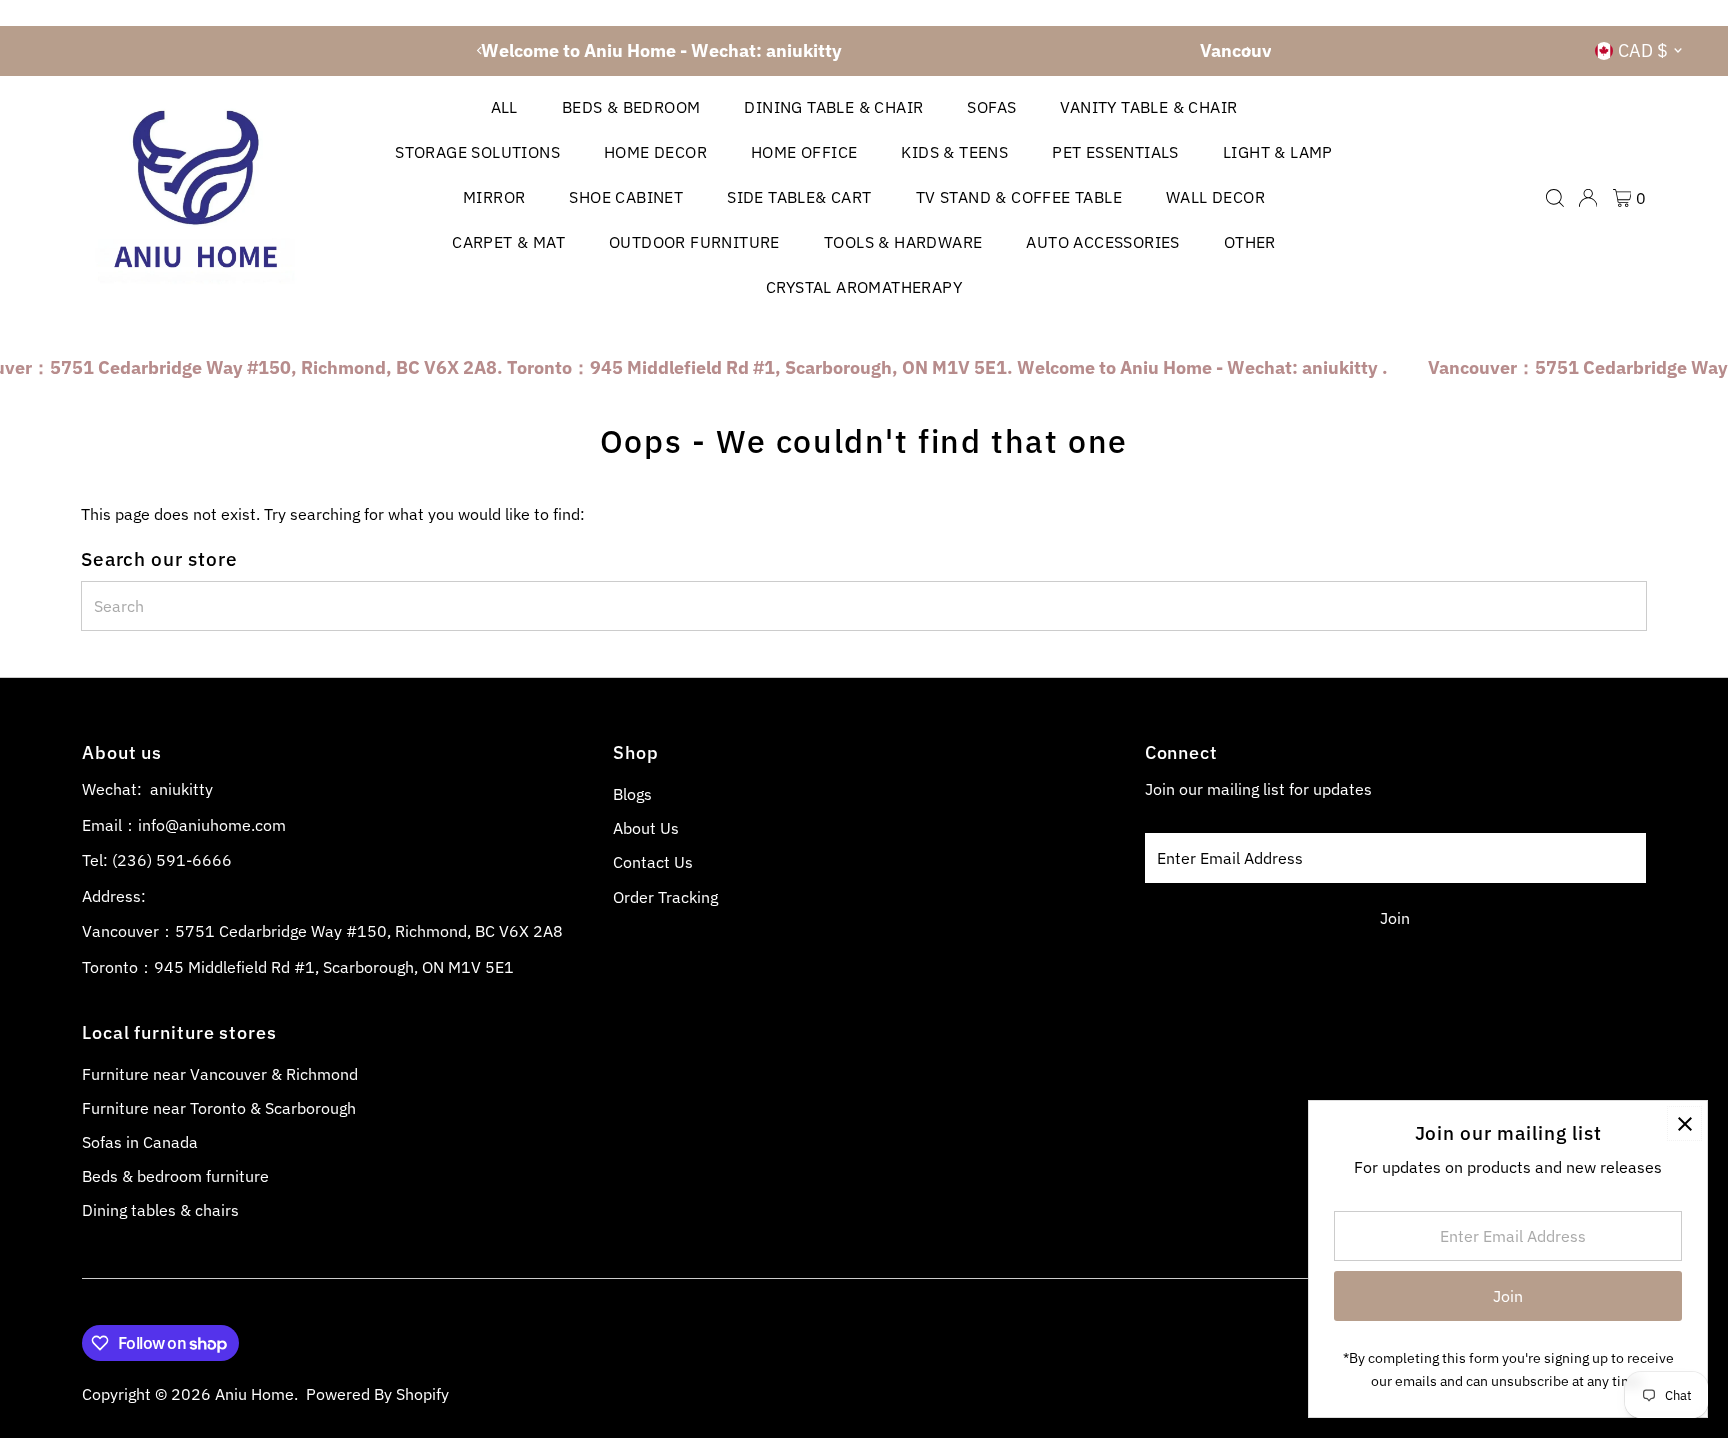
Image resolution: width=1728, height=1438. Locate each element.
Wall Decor (1215, 197)
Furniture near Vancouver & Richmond (220, 1074)
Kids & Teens (954, 152)
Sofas (991, 107)
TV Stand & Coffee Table (1019, 197)
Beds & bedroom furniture (175, 1176)
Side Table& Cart (799, 197)
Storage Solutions (477, 152)
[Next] (1248, 50)
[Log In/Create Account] (1588, 198)
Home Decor (655, 152)
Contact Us (653, 862)
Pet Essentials (1115, 152)
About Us (646, 828)
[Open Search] (1555, 198)
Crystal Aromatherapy (864, 287)
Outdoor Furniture (694, 242)
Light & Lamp (1278, 152)
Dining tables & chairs (160, 1210)
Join (1395, 918)
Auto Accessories (1102, 242)
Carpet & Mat (508, 242)
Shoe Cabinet (626, 197)
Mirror (494, 197)
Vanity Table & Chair (1148, 107)
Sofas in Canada (140, 1142)
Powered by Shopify (377, 1394)
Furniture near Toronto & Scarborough (219, 1108)
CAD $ (1643, 50)
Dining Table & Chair (833, 107)
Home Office (804, 152)
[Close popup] (1684, 1123)
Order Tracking (665, 897)
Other (1250, 242)
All (504, 107)
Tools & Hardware (903, 242)
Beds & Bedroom (631, 107)
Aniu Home (254, 1394)
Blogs (632, 794)
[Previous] (479, 50)
